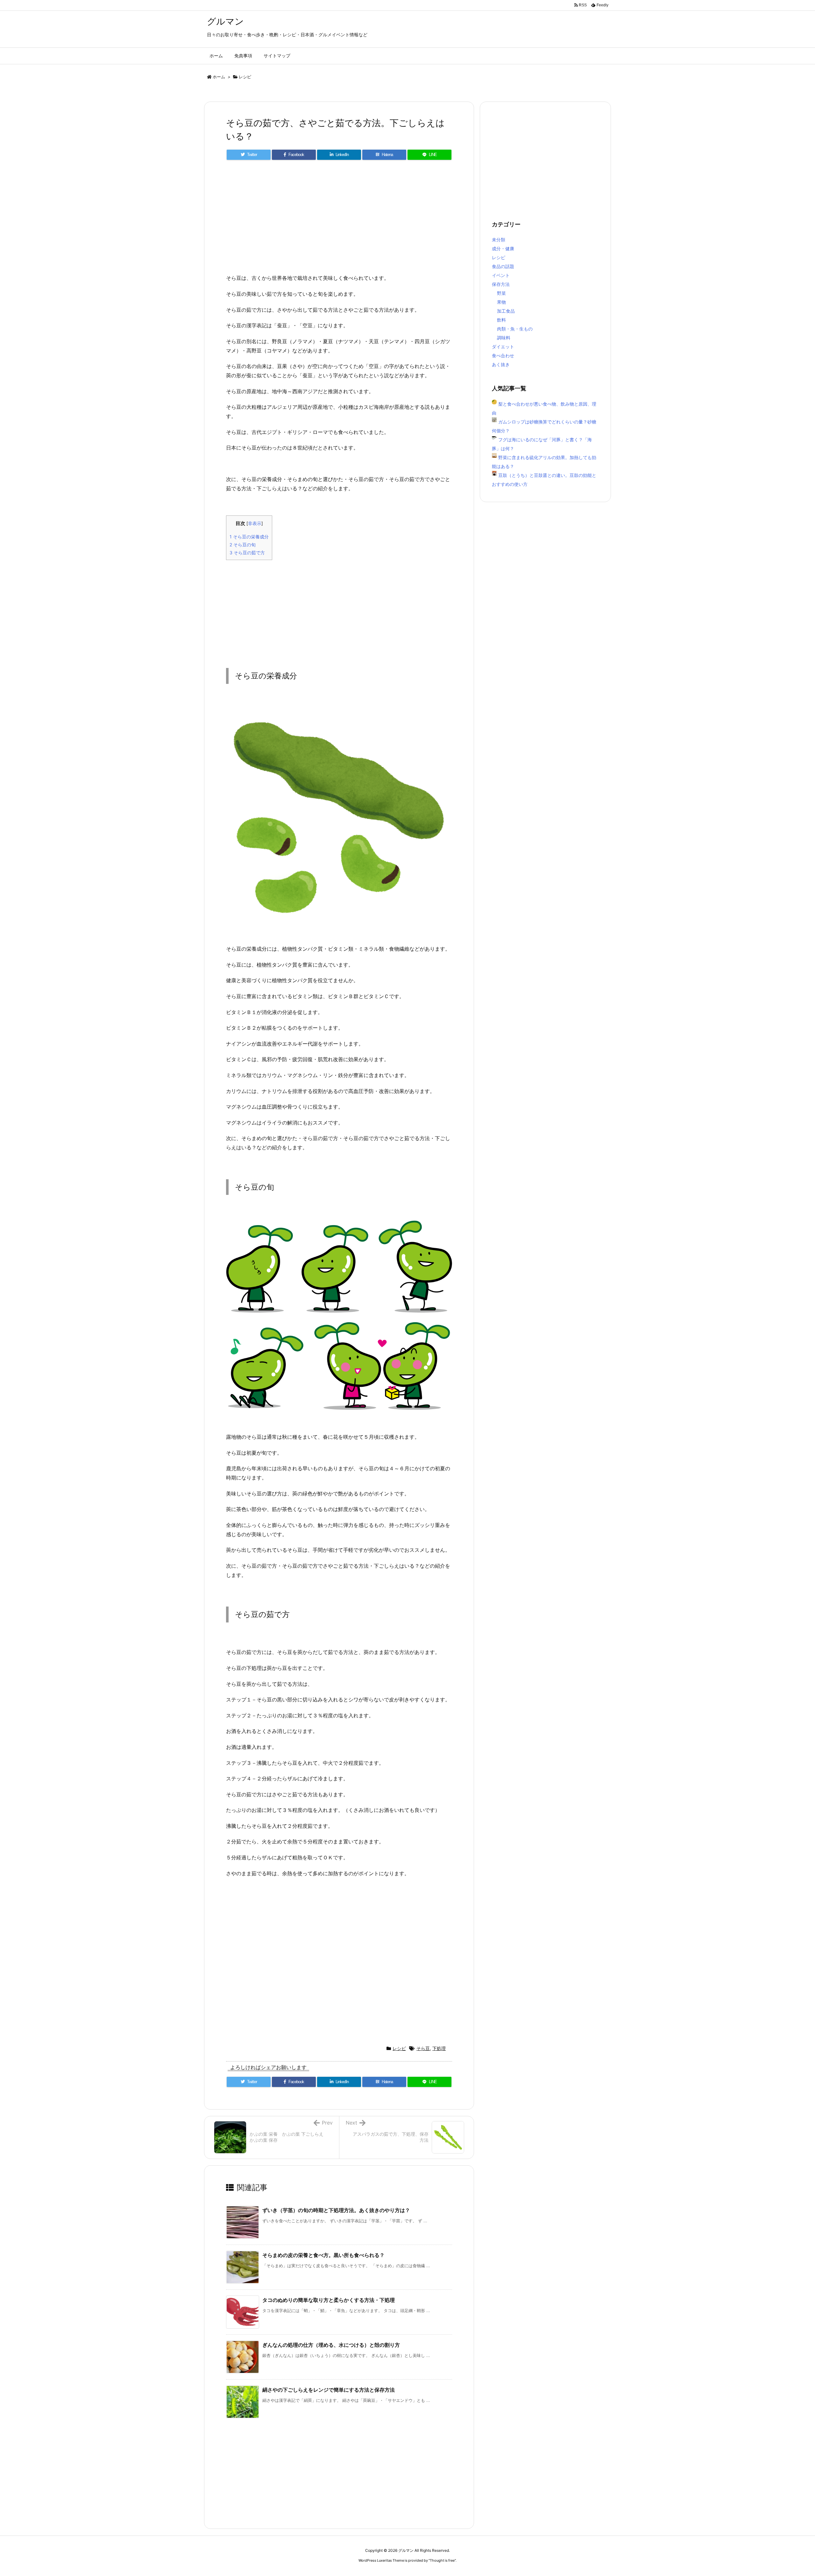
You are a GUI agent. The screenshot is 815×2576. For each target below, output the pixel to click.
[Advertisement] (339, 220)
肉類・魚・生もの (515, 329)
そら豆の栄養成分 (249, 537)
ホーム (219, 77)
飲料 (501, 320)
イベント (501, 275)
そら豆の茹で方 (247, 553)
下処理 (439, 2048)
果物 (501, 302)
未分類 (499, 240)
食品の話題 (503, 266)
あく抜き (501, 364)
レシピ (245, 77)
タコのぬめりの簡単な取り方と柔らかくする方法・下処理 (329, 2300)
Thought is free (442, 2560)
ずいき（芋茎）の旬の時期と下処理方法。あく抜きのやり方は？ (336, 2210)
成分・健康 (503, 248)
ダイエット (503, 347)
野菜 (501, 293)
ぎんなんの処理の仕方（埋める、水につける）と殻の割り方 (331, 2345)
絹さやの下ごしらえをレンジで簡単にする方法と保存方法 (329, 2390)
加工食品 (506, 311)
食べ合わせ (503, 355)
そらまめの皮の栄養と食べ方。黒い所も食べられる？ (323, 2255)
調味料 (504, 338)
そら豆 (423, 2048)
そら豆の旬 (243, 545)
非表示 (255, 523)
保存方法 (501, 284)
